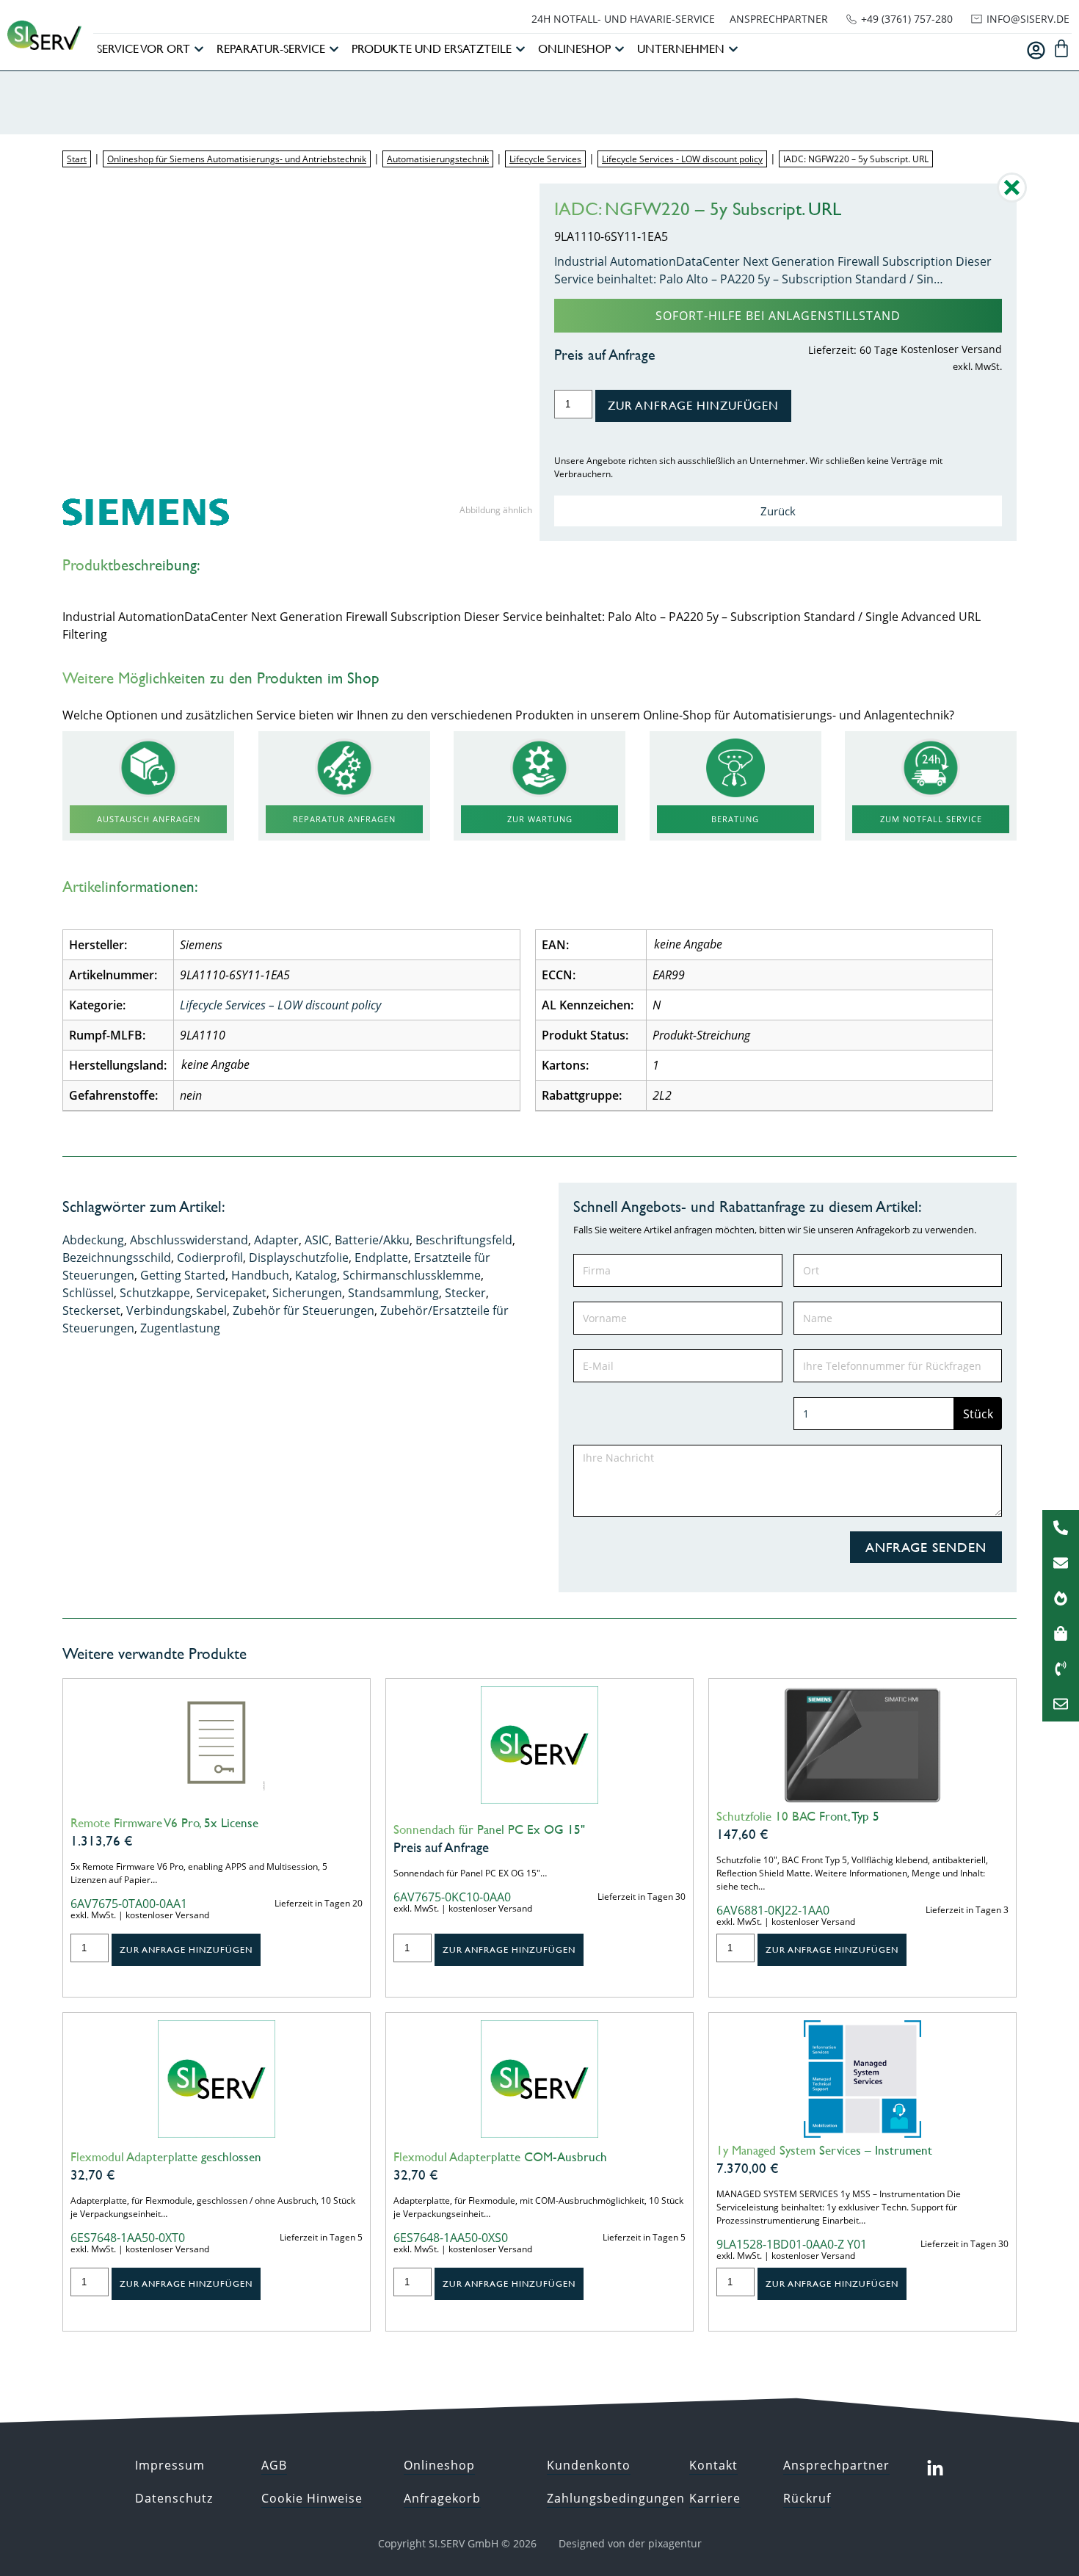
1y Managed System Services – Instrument (824, 2150)
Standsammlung (393, 1293)
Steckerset (91, 1310)
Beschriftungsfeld (464, 1240)
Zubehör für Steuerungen (304, 1310)
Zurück (778, 511)
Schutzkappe (155, 1293)
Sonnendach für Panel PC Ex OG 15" (489, 1829)
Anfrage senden (926, 1547)
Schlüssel (88, 1293)
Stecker (465, 1293)
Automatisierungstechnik (438, 159)
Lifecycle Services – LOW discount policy (280, 1005)
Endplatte (381, 1258)
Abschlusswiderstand (189, 1240)
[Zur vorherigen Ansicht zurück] (1012, 198)
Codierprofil (210, 1258)
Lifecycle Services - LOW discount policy (682, 159)
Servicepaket (231, 1293)
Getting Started (183, 1275)
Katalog (316, 1275)
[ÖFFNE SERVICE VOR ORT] (199, 49)
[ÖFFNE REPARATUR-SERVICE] (334, 49)
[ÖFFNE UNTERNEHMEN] (733, 49)
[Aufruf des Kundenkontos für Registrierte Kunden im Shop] (1036, 50)
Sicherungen (307, 1293)
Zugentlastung (180, 1328)
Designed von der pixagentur (630, 2543)
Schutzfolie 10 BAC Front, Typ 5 (798, 1816)
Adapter (276, 1240)
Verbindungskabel (177, 1310)
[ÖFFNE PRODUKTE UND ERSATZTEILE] (520, 49)
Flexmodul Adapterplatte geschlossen (166, 2157)
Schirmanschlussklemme (412, 1275)
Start (77, 159)
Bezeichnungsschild (117, 1258)
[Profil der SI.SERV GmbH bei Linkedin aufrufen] (935, 2469)
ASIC (317, 1240)
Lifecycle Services (545, 159)
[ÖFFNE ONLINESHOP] (620, 49)
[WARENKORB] (1061, 48)
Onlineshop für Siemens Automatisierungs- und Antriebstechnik (237, 159)
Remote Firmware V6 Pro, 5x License (164, 1823)
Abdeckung (93, 1240)
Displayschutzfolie (299, 1258)
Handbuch (260, 1275)
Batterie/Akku (372, 1240)
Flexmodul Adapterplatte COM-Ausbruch (500, 2157)
